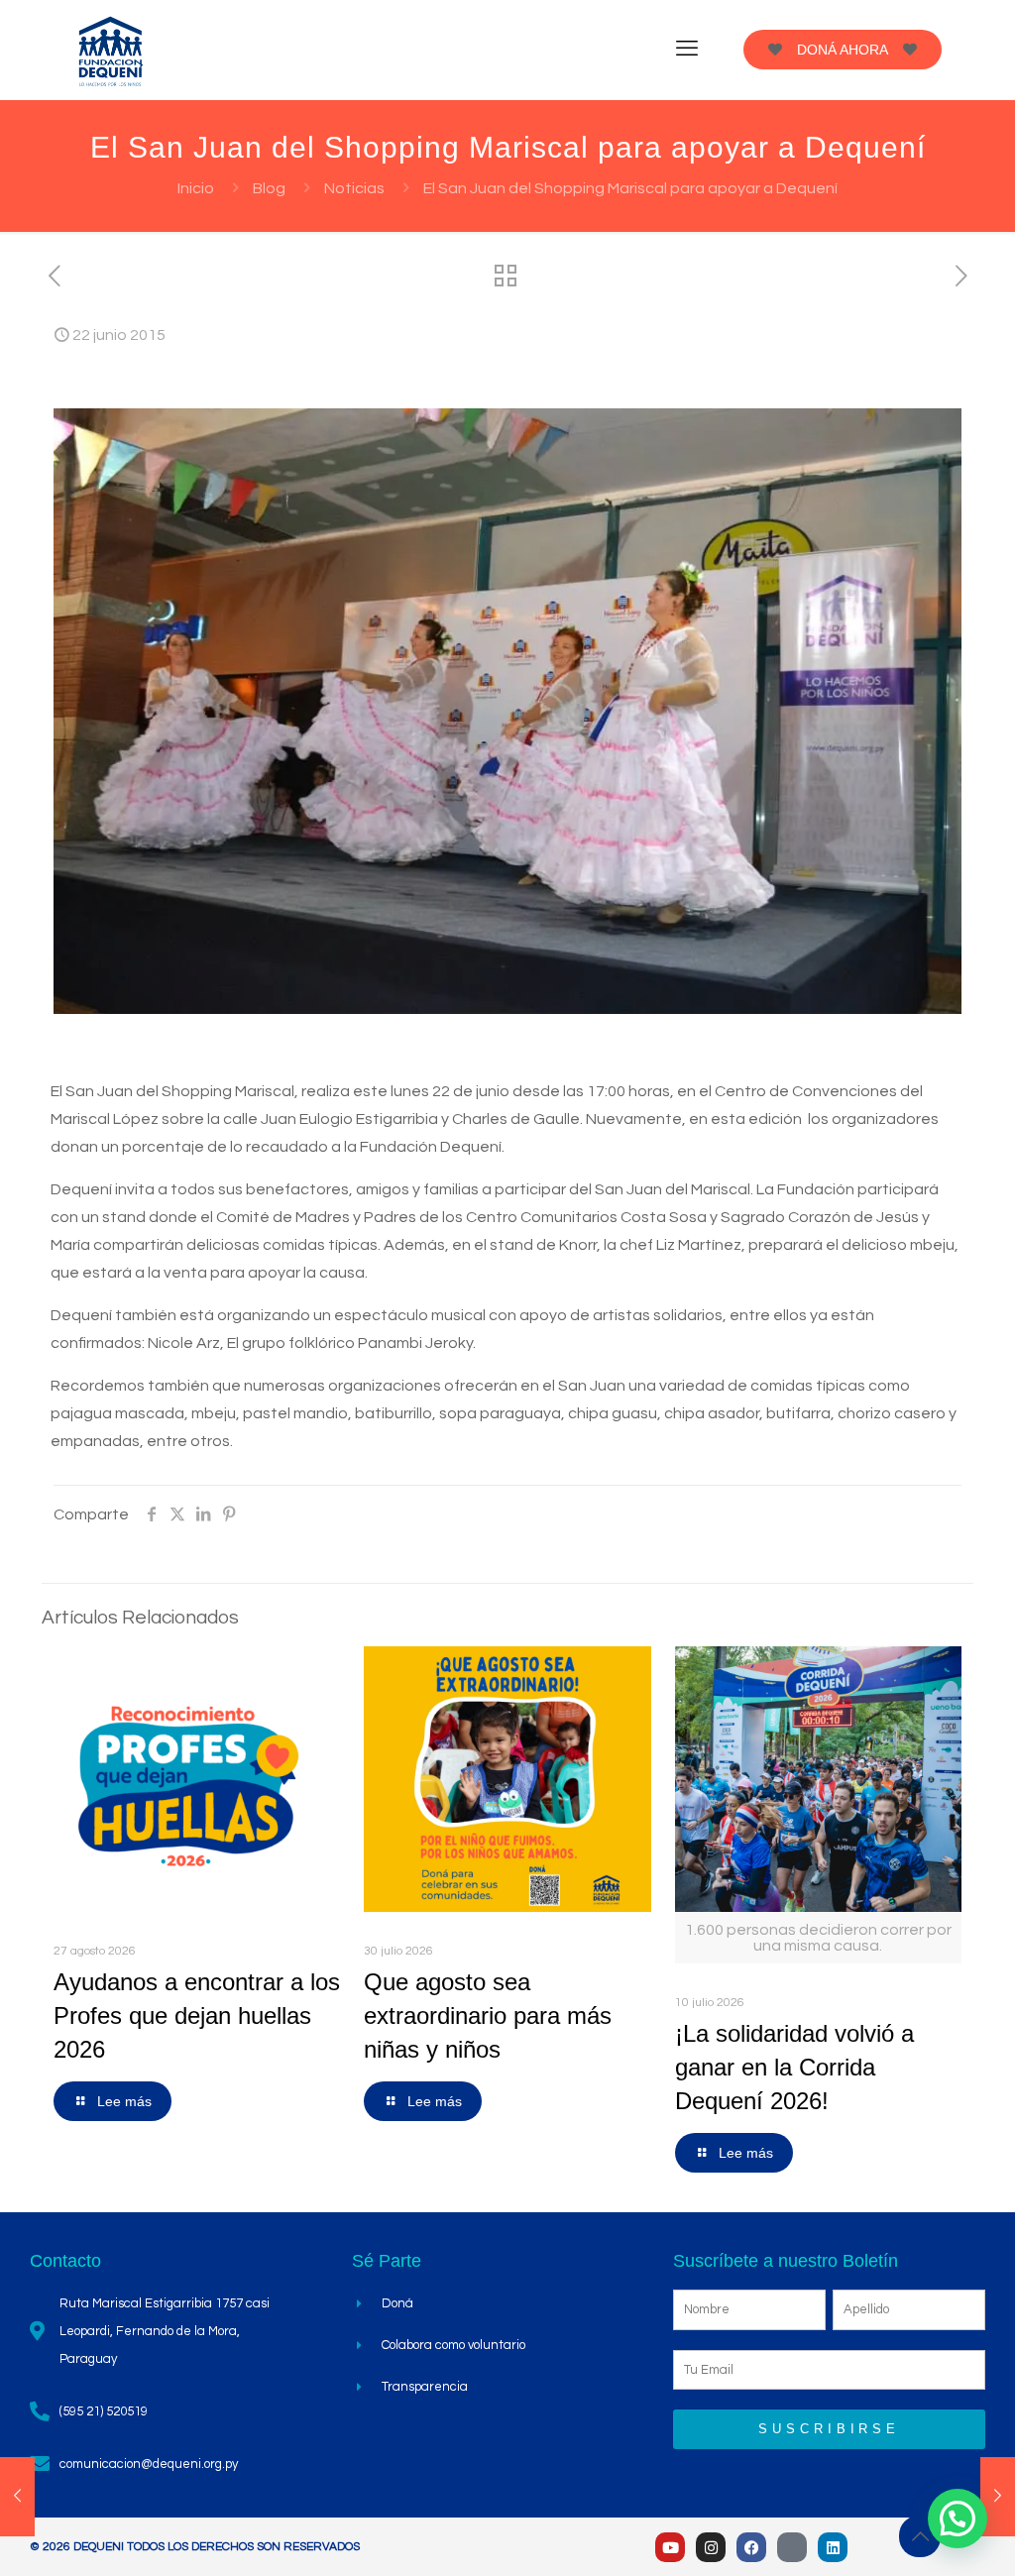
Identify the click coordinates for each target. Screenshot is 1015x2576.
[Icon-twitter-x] (792, 2547)
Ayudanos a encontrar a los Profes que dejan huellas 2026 (197, 2016)
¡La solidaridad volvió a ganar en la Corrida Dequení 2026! (794, 2067)
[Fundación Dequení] (111, 50)
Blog (269, 188)
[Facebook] (751, 2547)
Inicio (196, 188)
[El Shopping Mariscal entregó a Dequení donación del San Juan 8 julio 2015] (998, 2497)
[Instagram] (711, 2547)
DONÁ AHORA (843, 50)
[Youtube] (670, 2547)
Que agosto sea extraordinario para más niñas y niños (488, 2016)
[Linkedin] (833, 2547)
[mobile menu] (687, 50)
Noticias (354, 188)
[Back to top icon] (920, 2536)
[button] (958, 2519)
